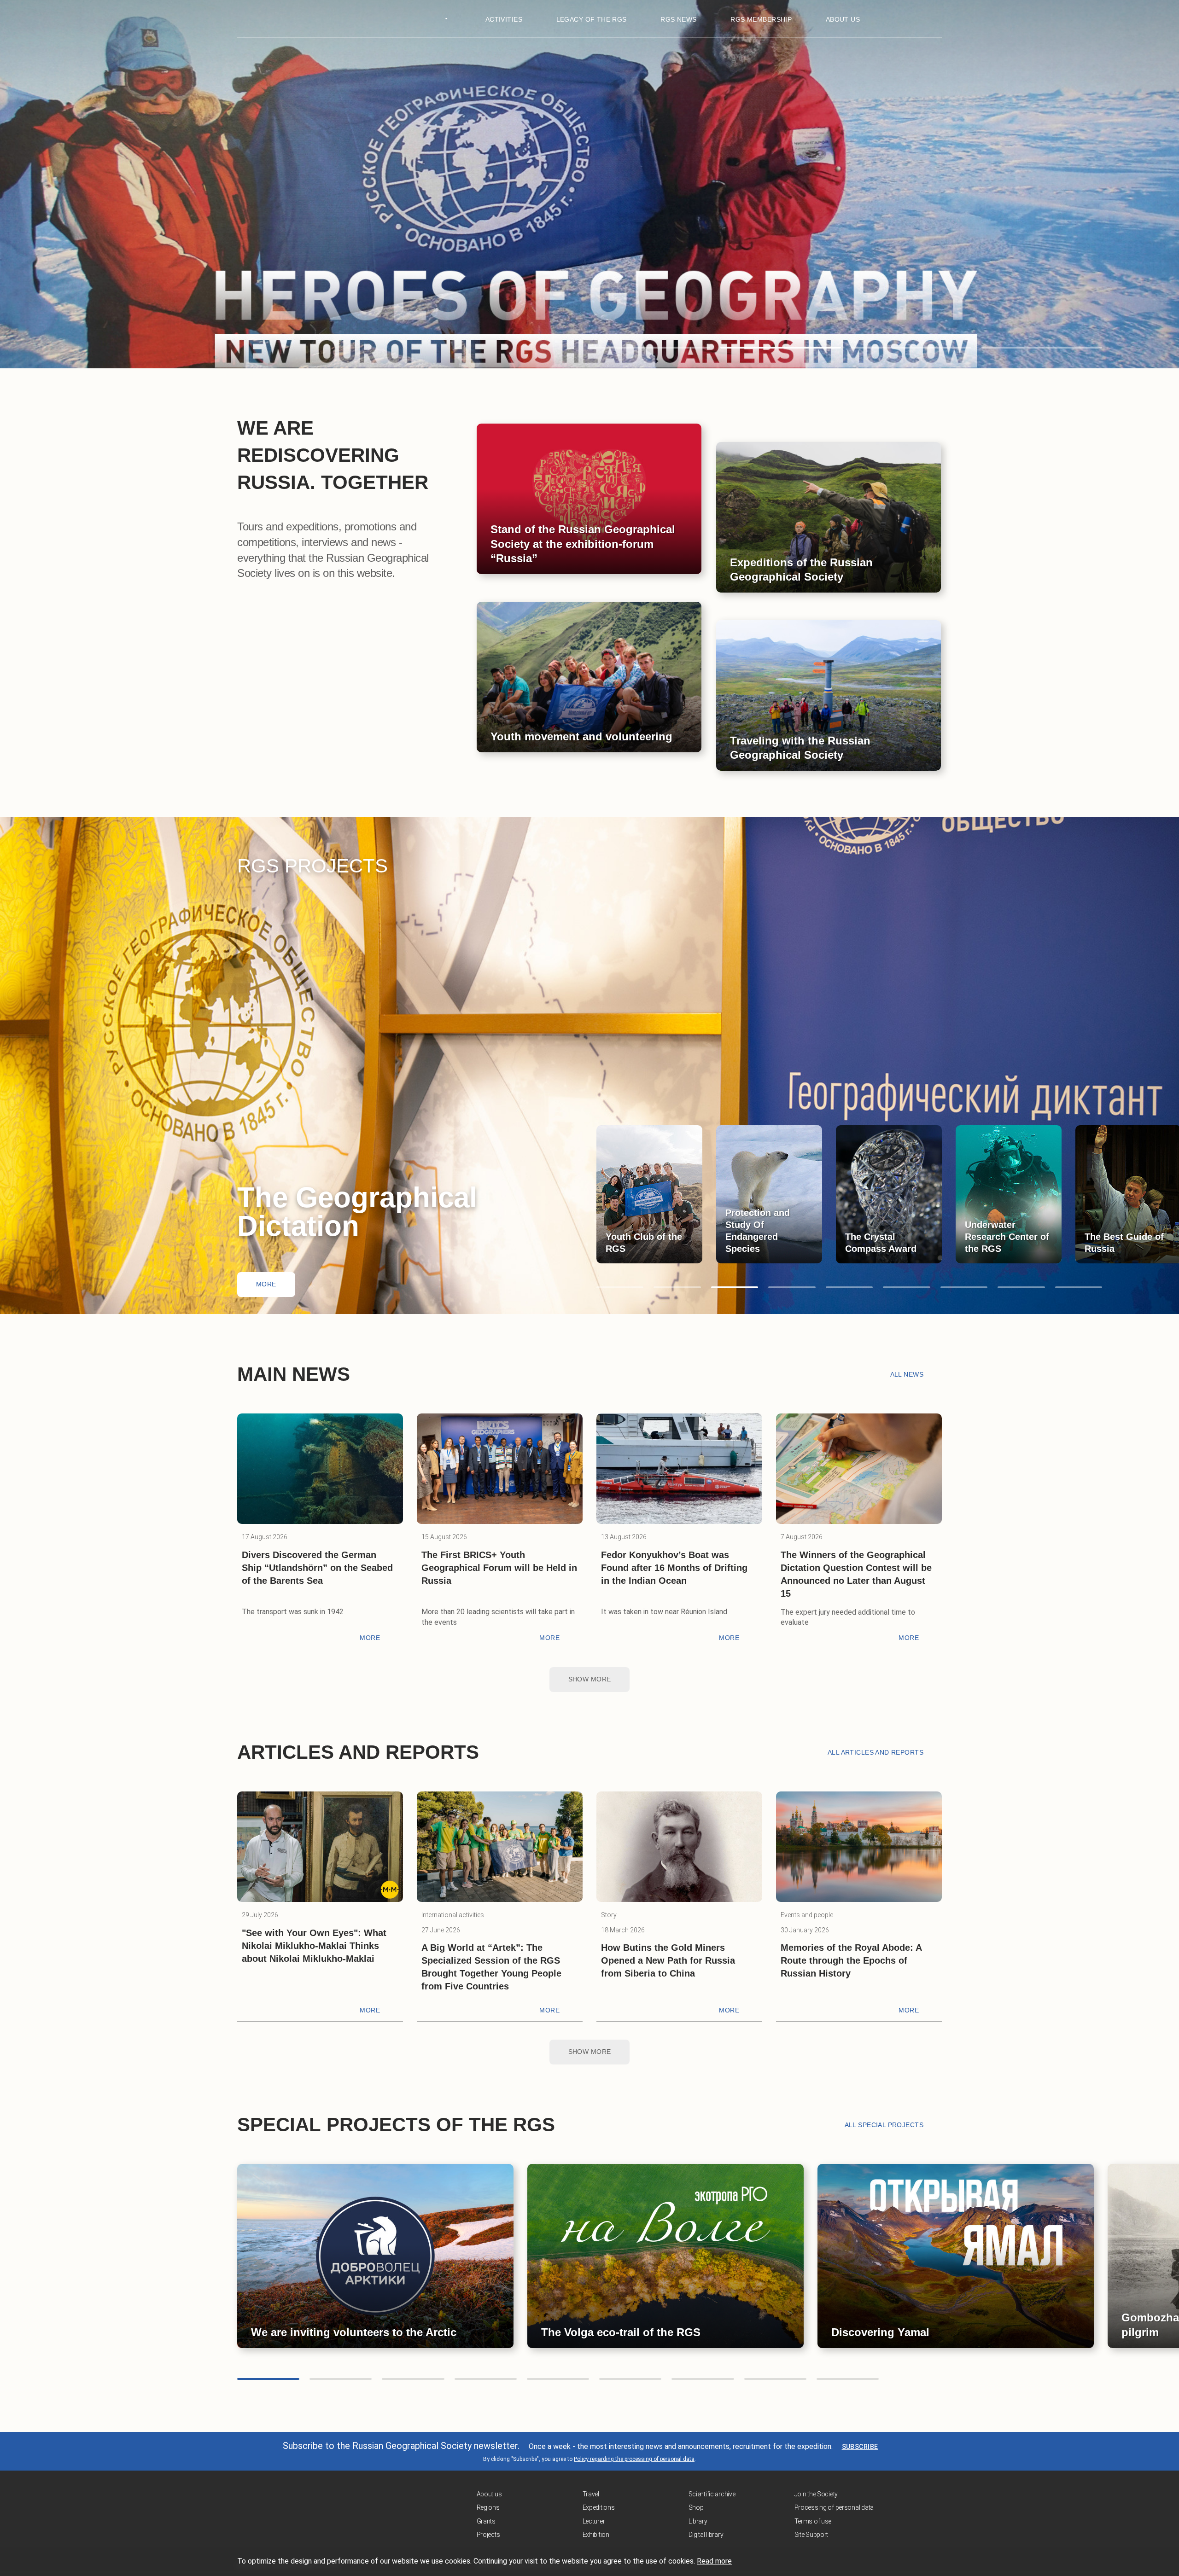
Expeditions (599, 2507)
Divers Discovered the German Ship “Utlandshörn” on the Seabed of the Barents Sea (317, 1568)
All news (907, 1374)
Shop (696, 2507)
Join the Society (816, 2494)
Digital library (706, 2535)
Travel (591, 2494)
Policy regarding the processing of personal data (634, 2459)
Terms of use (813, 2521)
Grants (486, 2521)
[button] (650, 348)
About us (489, 2494)
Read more (714, 2561)
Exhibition (596, 2535)
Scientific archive (712, 2494)
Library (698, 2521)
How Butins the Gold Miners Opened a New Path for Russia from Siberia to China (668, 1960)
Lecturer (594, 2521)
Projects (488, 2535)
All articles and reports (875, 1752)
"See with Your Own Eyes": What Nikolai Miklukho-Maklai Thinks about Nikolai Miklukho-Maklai (314, 1946)
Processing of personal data (834, 2507)
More (266, 1284)
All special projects (884, 2125)
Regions (488, 2507)
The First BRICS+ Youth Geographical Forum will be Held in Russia (499, 1568)
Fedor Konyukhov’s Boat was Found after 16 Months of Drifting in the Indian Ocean (674, 1568)
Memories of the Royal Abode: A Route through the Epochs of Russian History (851, 1960)
